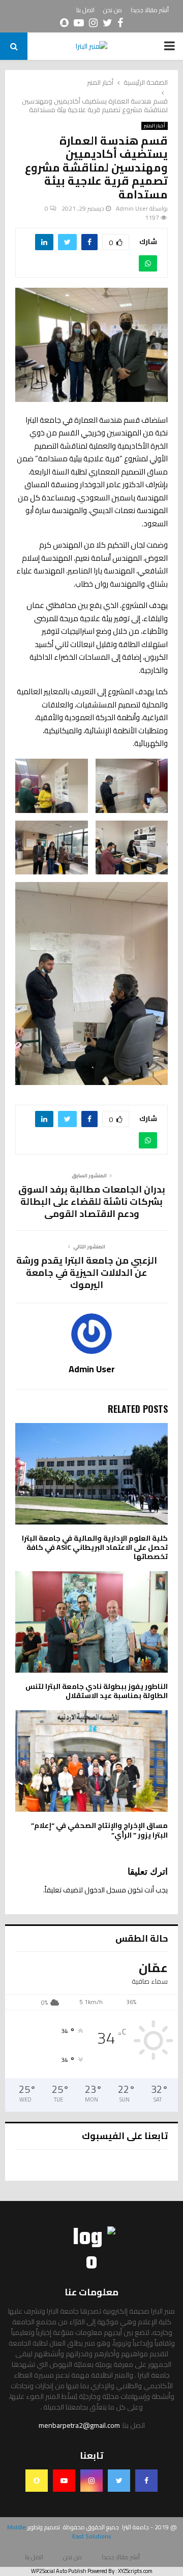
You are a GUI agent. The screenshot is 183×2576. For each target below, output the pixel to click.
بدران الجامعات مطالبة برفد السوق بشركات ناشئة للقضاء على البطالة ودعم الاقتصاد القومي (92, 1201)
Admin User (132, 208)
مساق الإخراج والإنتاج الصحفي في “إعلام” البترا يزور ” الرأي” (99, 1830)
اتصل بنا (85, 10)
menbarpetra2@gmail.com (79, 2425)
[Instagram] (91, 2481)
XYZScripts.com (135, 2571)
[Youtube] (64, 2481)
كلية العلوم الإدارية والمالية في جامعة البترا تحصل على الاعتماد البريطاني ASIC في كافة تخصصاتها (95, 1547)
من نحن (113, 10)
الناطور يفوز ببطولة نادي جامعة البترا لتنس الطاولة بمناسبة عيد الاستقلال (97, 1691)
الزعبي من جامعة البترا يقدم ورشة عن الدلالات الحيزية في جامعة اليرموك (87, 1273)
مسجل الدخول (105, 1890)
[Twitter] (119, 2481)
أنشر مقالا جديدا (150, 10)
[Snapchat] (37, 2481)
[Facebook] (146, 2481)
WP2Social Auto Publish (59, 2571)
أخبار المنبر (155, 126)
